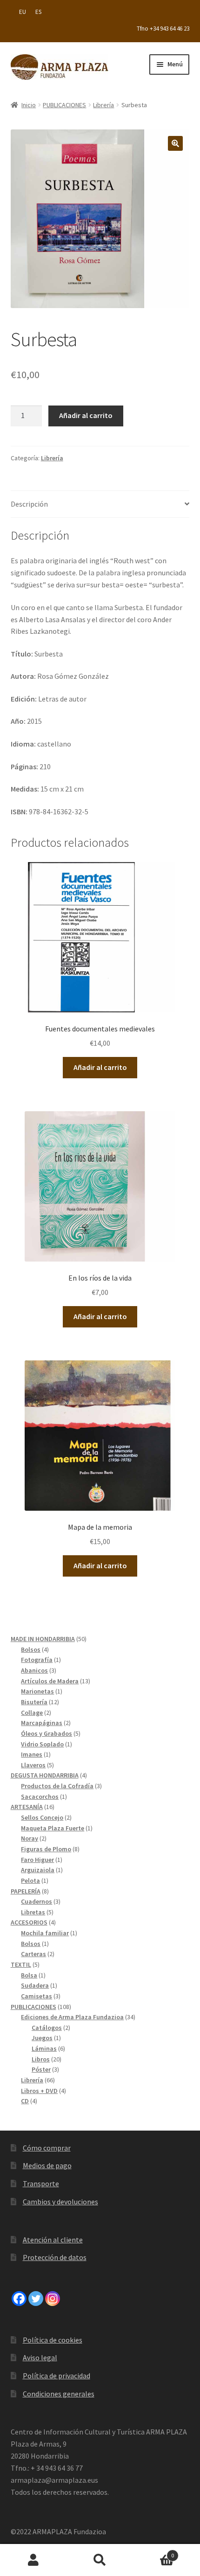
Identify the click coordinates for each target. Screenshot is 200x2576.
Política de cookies (53, 2340)
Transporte (41, 2183)
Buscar (100, 2560)
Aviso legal (40, 2357)
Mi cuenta (33, 2560)
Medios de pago (47, 2165)
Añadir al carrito (86, 415)
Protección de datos (55, 2257)
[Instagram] (53, 2299)
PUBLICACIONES (64, 105)
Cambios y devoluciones (60, 2202)
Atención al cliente (53, 2240)
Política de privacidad (57, 2376)
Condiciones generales (59, 2394)
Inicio (29, 105)
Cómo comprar (47, 2148)
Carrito (154, 2552)
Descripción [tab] (29, 504)
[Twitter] (36, 2299)
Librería (103, 105)
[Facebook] (19, 2299)
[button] (175, 143)
